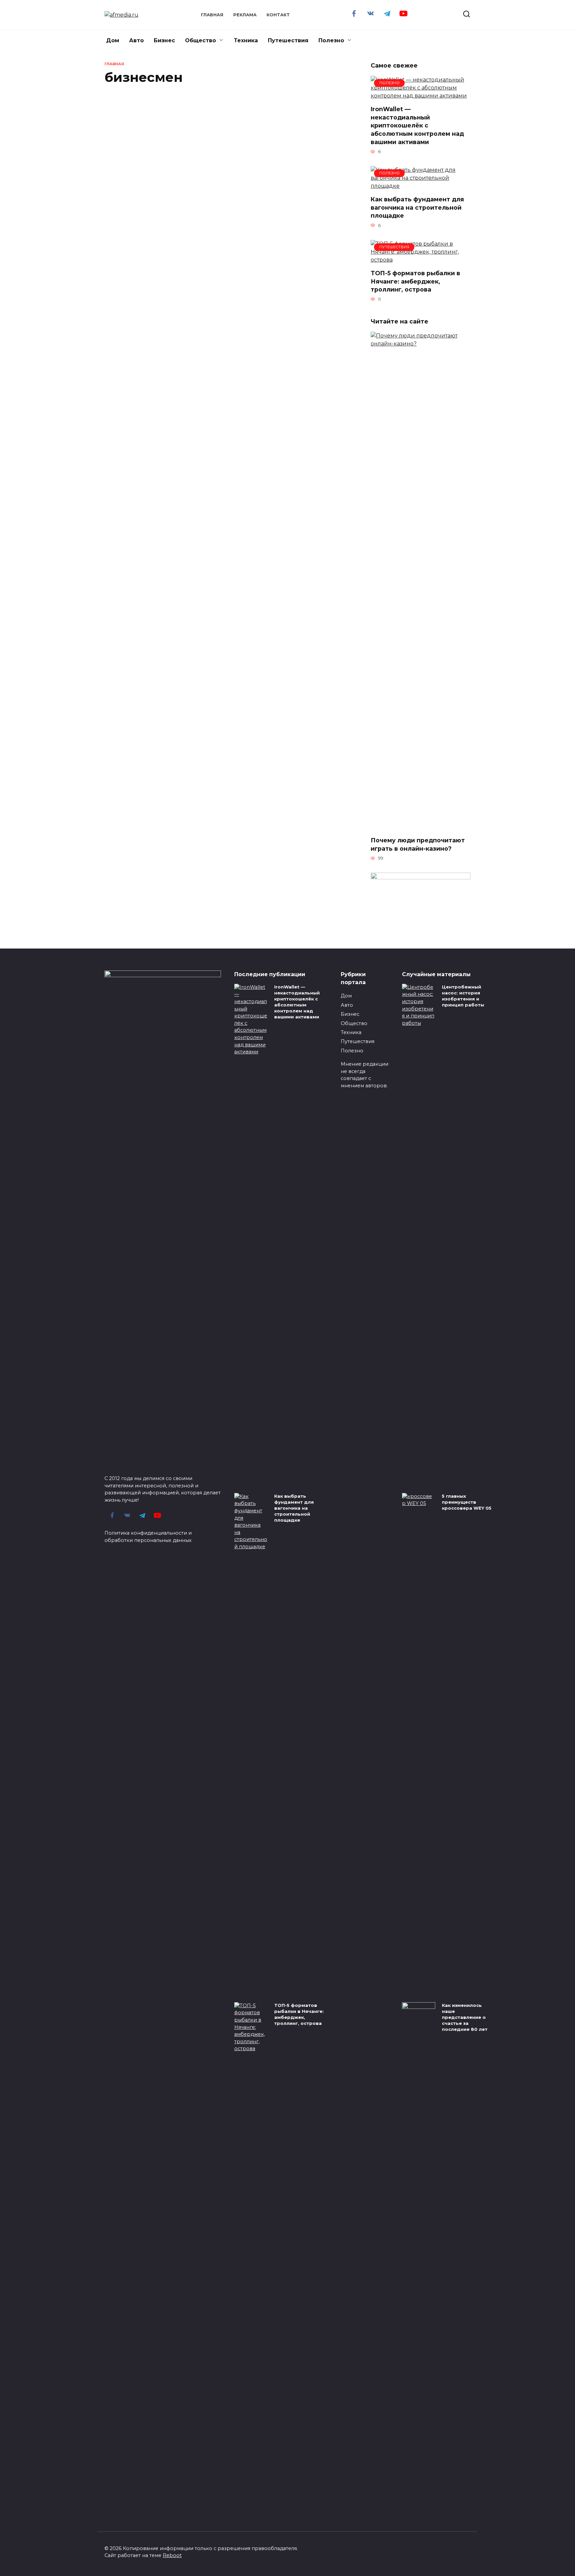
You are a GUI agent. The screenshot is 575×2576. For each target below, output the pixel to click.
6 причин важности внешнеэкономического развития (226, 748)
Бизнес (164, 40)
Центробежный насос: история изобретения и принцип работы (463, 996)
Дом (113, 40)
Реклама (245, 15)
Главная (212, 15)
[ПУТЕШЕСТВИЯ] (421, 260)
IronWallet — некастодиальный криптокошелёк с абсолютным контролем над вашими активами (417, 125)
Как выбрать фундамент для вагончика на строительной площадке (417, 207)
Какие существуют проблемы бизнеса (133, 179)
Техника (246, 40)
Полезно (331, 40)
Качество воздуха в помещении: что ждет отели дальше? (226, 167)
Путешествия (288, 40)
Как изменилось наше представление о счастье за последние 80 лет (465, 2017)
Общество (200, 40)
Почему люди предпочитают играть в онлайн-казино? (418, 844)
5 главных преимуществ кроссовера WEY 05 (467, 1502)
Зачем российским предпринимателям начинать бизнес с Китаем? (137, 301)
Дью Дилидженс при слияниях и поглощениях (311, 740)
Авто (136, 40)
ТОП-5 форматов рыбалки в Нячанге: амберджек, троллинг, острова (415, 281)
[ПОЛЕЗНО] (421, 96)
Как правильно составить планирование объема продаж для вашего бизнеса (308, 183)
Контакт (278, 15)
